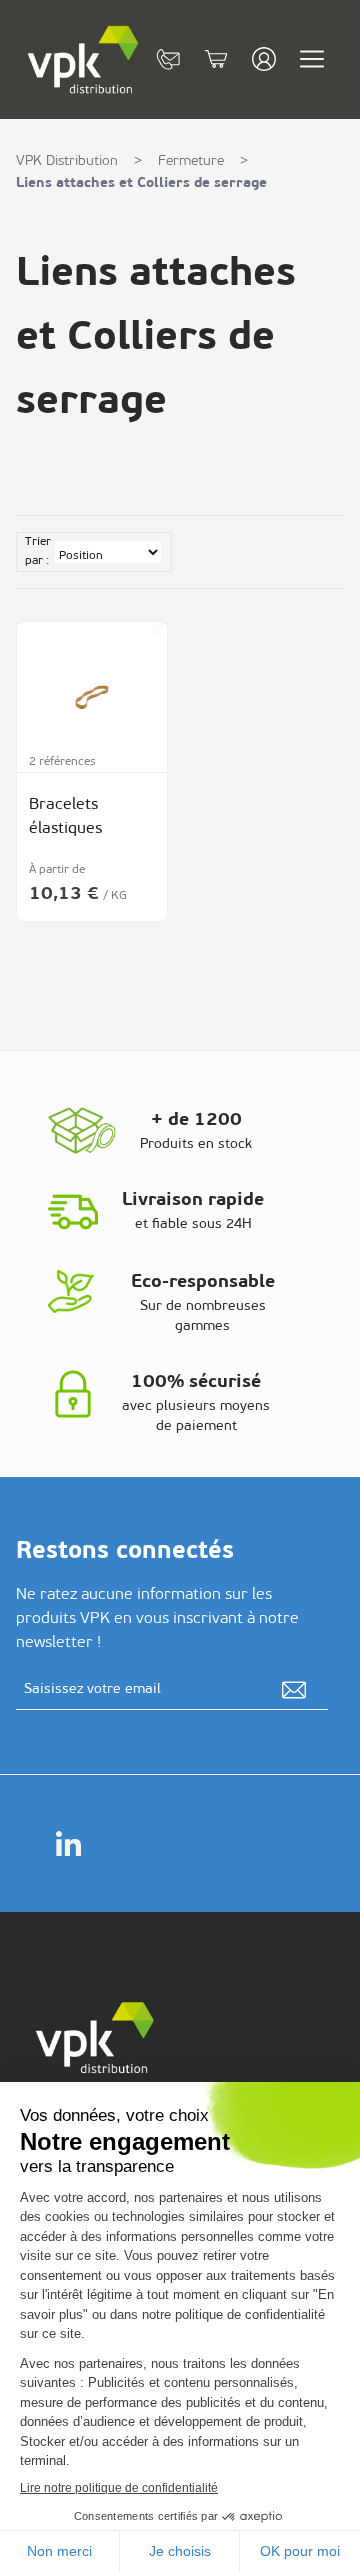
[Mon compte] (264, 59)
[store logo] (84, 59)
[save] (294, 1690)
